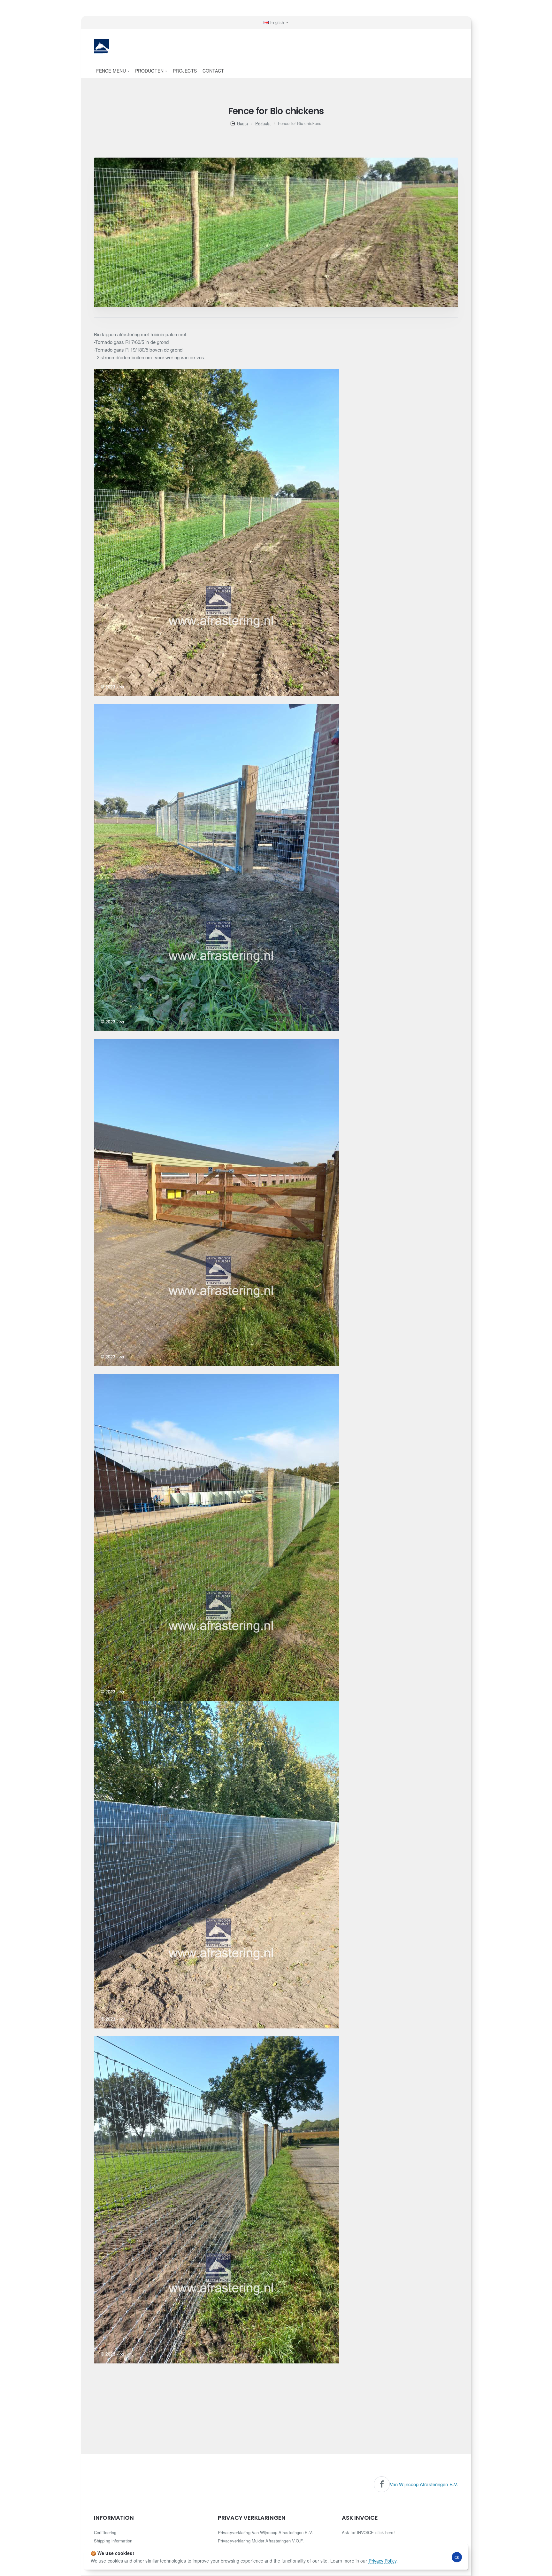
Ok (457, 2557)
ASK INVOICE (360, 2518)
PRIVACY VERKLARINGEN (252, 2518)
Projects (263, 123)
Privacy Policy (383, 2561)
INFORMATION (114, 2518)
